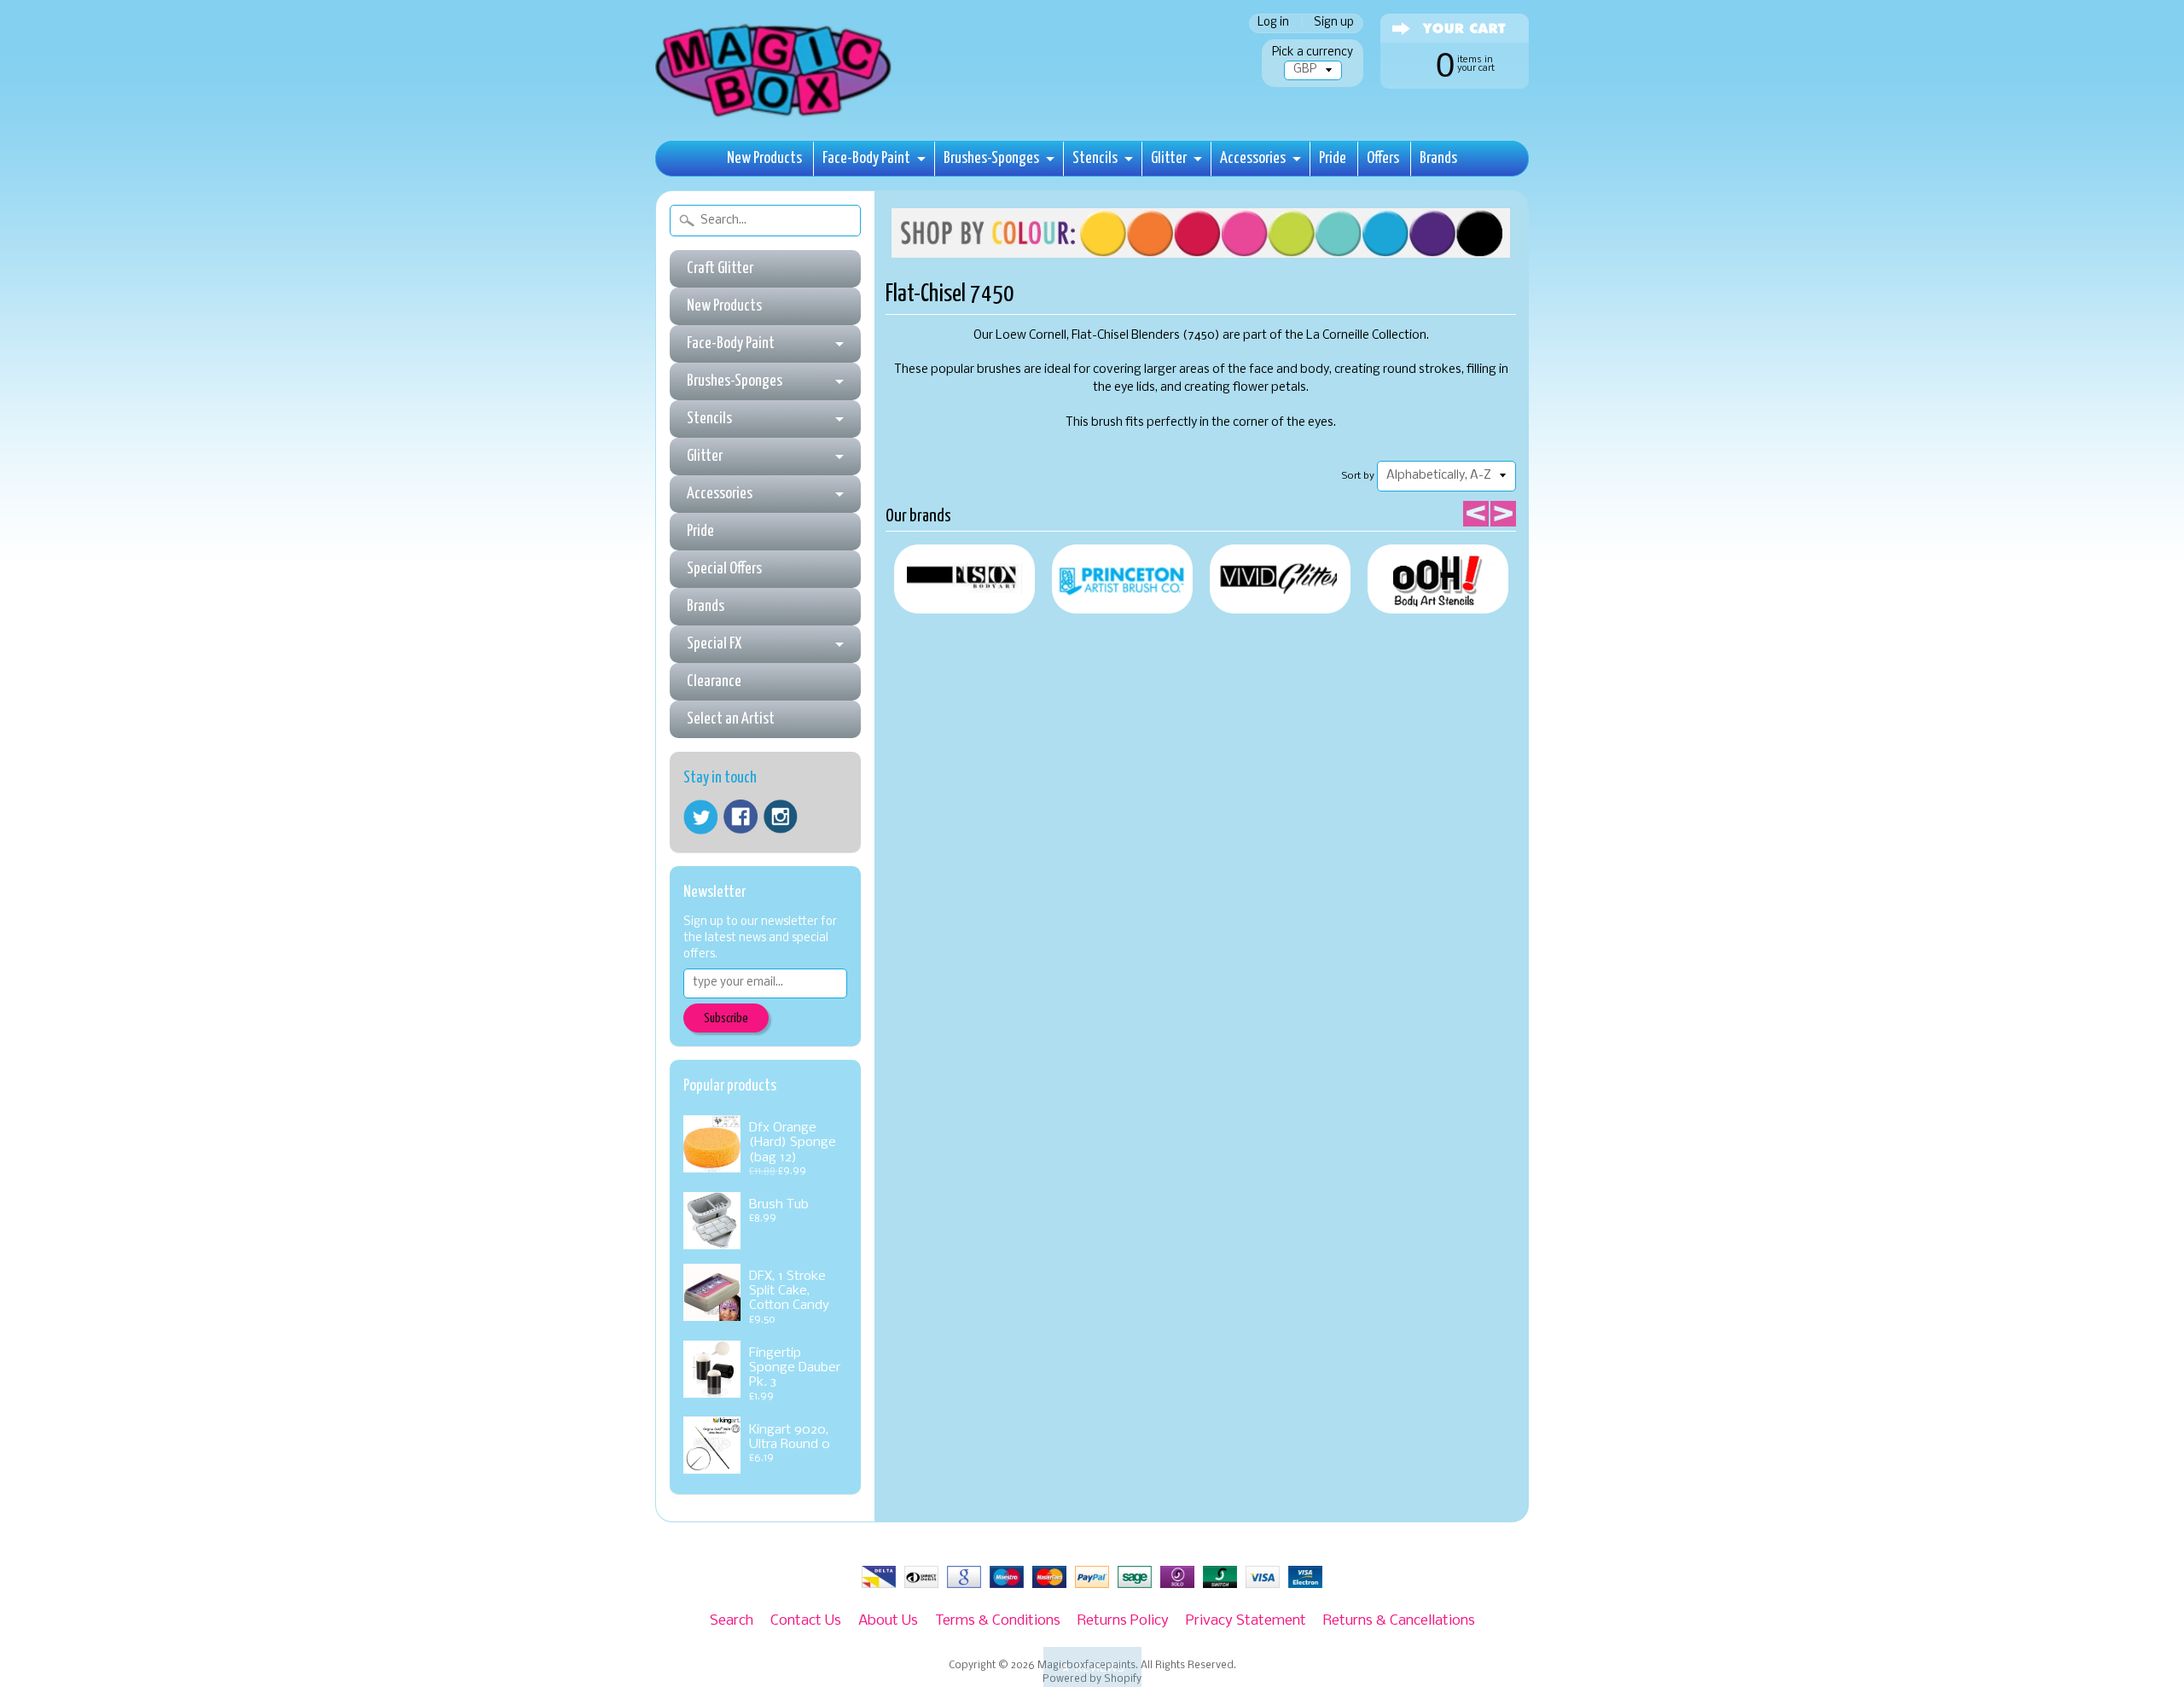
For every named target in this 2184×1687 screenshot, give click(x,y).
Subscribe (726, 1018)
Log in (1273, 23)
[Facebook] (741, 817)
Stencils (1095, 158)
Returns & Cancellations (1399, 1621)
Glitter (1169, 158)
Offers (1383, 158)
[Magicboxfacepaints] (775, 116)
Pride (1333, 158)
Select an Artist (731, 719)
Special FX (714, 644)
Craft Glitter (720, 268)
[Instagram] (781, 817)
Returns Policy (1123, 1621)
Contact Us (806, 1621)
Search (732, 1621)
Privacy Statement (1246, 1621)
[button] (1092, 1667)
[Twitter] (700, 817)
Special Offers (724, 569)
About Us (888, 1621)
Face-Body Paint (866, 158)
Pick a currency (1313, 52)
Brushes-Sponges (991, 158)
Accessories (1253, 158)
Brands (1438, 158)
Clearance (714, 681)
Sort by (1358, 476)
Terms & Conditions (998, 1621)
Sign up (1334, 23)
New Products (764, 158)
